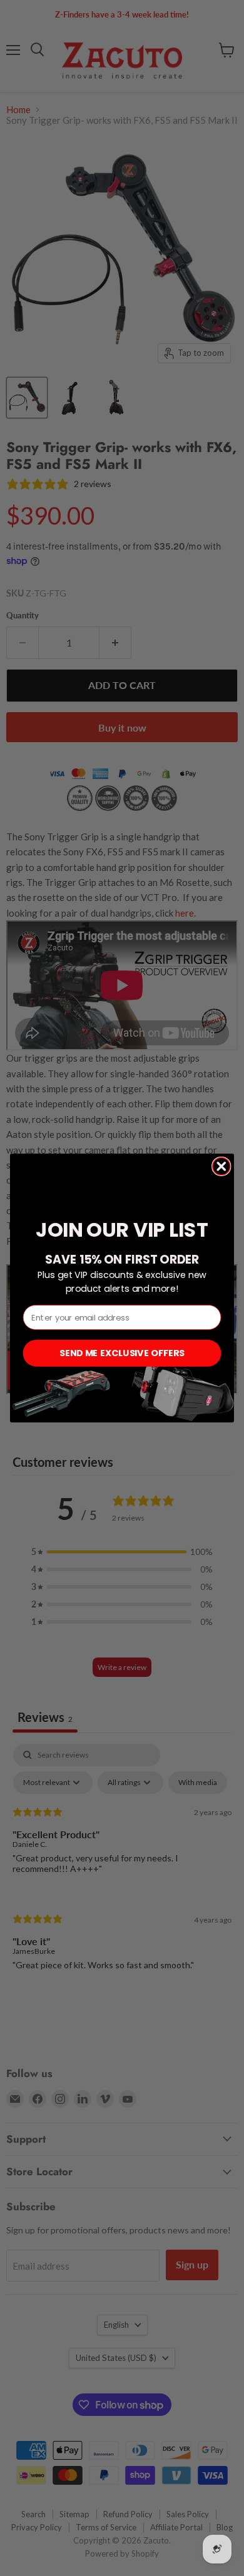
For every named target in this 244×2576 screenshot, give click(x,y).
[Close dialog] (221, 1166)
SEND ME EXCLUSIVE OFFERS (122, 1353)
